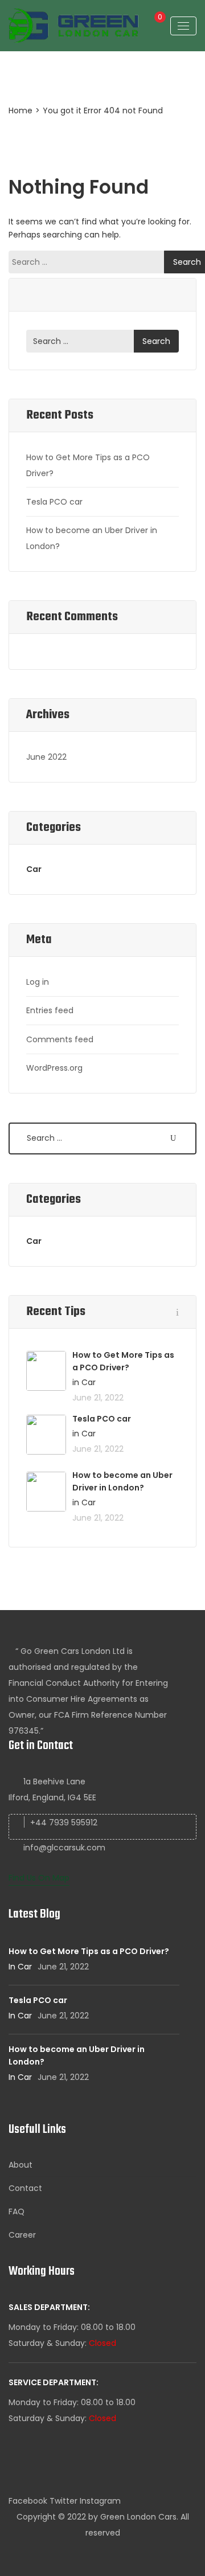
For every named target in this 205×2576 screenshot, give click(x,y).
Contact (25, 2188)
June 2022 (46, 757)
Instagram (100, 2501)
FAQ (17, 2211)
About (20, 2165)
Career (22, 2235)
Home (20, 110)
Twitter (63, 2501)
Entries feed (50, 1010)
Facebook (28, 2501)
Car (34, 869)
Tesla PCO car (54, 502)
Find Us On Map (39, 1878)
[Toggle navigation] (183, 26)
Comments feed (60, 1039)
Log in (38, 982)
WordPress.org (54, 1068)
